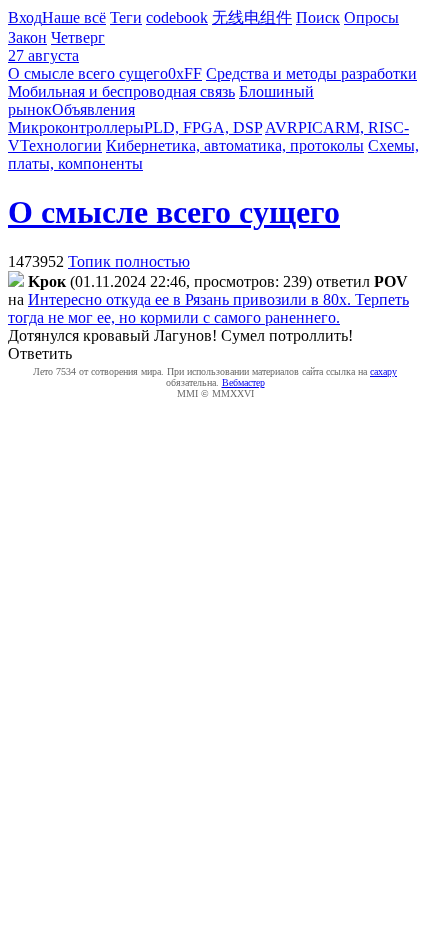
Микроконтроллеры (76, 127)
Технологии (61, 145)
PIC (310, 127)
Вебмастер (243, 382)
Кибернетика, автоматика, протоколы (235, 145)
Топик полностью (129, 261)
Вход (25, 17)
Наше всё (74, 17)
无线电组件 (252, 17)
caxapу (383, 371)
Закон (27, 37)
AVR (281, 127)
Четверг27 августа (56, 46)
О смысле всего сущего (88, 73)
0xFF (185, 73)
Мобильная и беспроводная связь (121, 91)
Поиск (318, 17)
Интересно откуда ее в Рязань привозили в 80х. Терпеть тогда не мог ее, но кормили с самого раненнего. (208, 308)
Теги (126, 17)
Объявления (93, 109)
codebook (177, 17)
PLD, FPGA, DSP (203, 127)
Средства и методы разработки (311, 73)
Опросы (371, 17)
